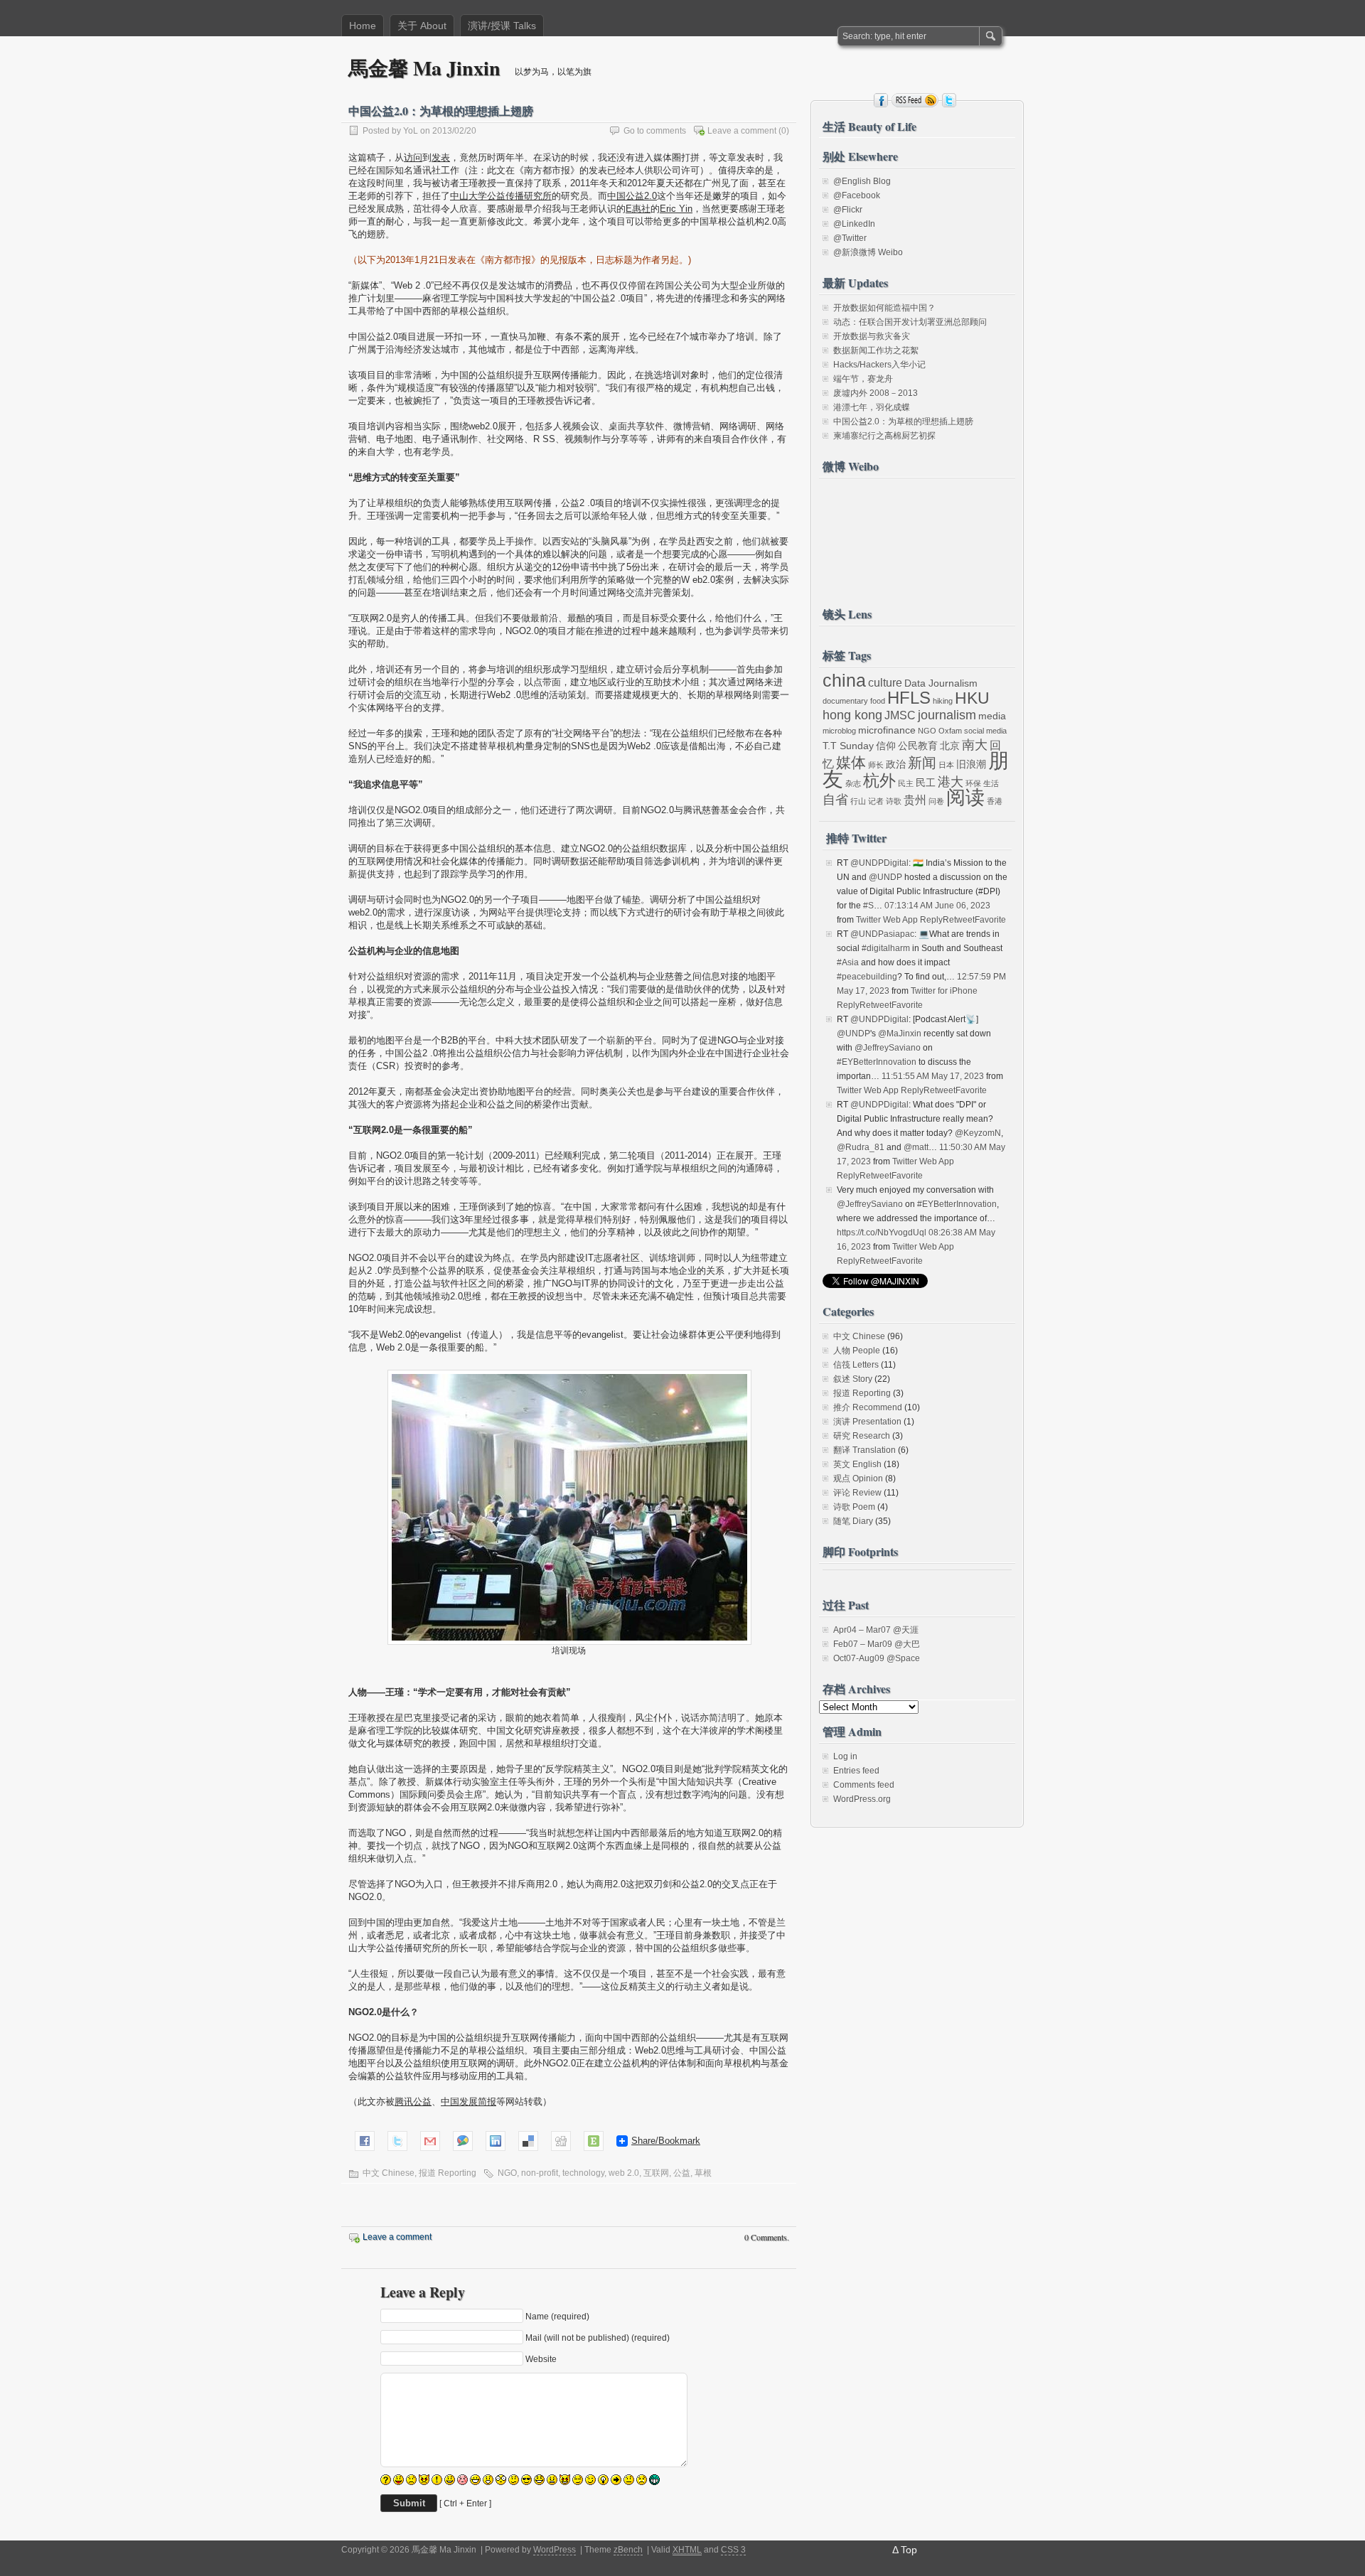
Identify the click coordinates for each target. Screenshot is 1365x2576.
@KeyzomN (978, 1133)
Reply (931, 920)
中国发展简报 (469, 2102)
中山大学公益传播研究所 (501, 196)
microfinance (887, 730)
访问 (413, 157)
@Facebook (857, 195)
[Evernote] (594, 2140)
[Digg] (561, 2140)
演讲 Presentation (867, 1422)
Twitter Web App (887, 920)
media (992, 716)
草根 (703, 2173)
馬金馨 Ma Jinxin (424, 68)
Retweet (959, 920)
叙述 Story (853, 1379)
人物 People (857, 1351)
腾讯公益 (413, 2102)
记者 (876, 801)
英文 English (857, 1464)
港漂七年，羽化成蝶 (872, 407)
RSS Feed (915, 100)
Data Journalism (941, 683)
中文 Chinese (389, 2173)
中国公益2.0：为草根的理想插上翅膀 (903, 422)
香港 (995, 801)
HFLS (909, 698)
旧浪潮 (971, 764)
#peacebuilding (867, 977)
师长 (876, 765)
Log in (845, 1756)
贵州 (915, 800)
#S (868, 906)
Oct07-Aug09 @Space (877, 1658)
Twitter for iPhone (944, 991)
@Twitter (850, 238)
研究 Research (862, 1436)
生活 (991, 783)
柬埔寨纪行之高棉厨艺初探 (884, 436)
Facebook (881, 100)
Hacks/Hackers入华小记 (879, 365)
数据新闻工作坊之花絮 (876, 350)
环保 (973, 783)
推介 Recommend (868, 1407)
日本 (946, 765)
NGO (507, 2173)
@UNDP (885, 877)
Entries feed (856, 1771)
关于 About (422, 26)
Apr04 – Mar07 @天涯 (876, 1630)
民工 (926, 783)
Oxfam (950, 731)
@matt (916, 1147)
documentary (845, 701)
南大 (975, 745)
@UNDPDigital (879, 863)
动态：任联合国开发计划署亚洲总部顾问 (910, 322)
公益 (682, 2173)
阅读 (965, 798)
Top (909, 2550)
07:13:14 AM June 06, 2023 (937, 906)
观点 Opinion (858, 1478)
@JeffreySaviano (888, 1048)
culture (885, 683)
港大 (951, 782)
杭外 (879, 781)
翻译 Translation (864, 1450)
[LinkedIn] (496, 2140)
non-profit (540, 2173)
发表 (441, 157)
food (878, 701)
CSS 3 (733, 2550)
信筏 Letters (856, 1365)
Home (363, 26)
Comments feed (864, 1785)
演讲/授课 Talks (502, 26)
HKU (972, 698)
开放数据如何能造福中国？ (884, 308)
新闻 (922, 763)
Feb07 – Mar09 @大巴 (877, 1644)
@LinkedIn (854, 224)
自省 (835, 800)
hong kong (852, 715)
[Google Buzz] (463, 2140)
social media (985, 731)
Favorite (990, 920)
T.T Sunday (848, 746)
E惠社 (638, 209)
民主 (906, 783)
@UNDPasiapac (882, 934)
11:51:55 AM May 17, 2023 (933, 1076)
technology (583, 2173)
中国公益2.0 (632, 196)
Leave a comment (742, 131)
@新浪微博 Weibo (868, 252)
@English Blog (862, 181)
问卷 (936, 801)
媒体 (851, 762)
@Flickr (848, 210)
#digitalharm (886, 948)
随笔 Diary (853, 1521)
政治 (896, 764)
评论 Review (857, 1493)
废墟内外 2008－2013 (876, 393)
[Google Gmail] (430, 2140)
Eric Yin (676, 209)
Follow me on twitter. (949, 100)
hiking (943, 701)
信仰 (886, 746)
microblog (839, 731)
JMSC (900, 715)
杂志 (853, 783)
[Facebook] (365, 2140)
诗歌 (894, 801)
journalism (947, 715)
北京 (950, 746)
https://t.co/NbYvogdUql (882, 1233)
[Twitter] (397, 2140)
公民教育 (918, 746)
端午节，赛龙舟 (863, 379)
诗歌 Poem (854, 1507)
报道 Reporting (448, 2173)
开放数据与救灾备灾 (872, 336)
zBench (628, 2550)
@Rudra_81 (861, 1147)
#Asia (848, 962)
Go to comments (655, 131)
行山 (858, 801)
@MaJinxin (900, 1034)
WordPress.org (862, 1799)
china (844, 680)
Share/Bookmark (666, 2141)
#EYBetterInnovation (877, 1062)
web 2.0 (624, 2173)
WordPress (555, 2550)
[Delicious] (528, 2140)
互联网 (656, 2173)
